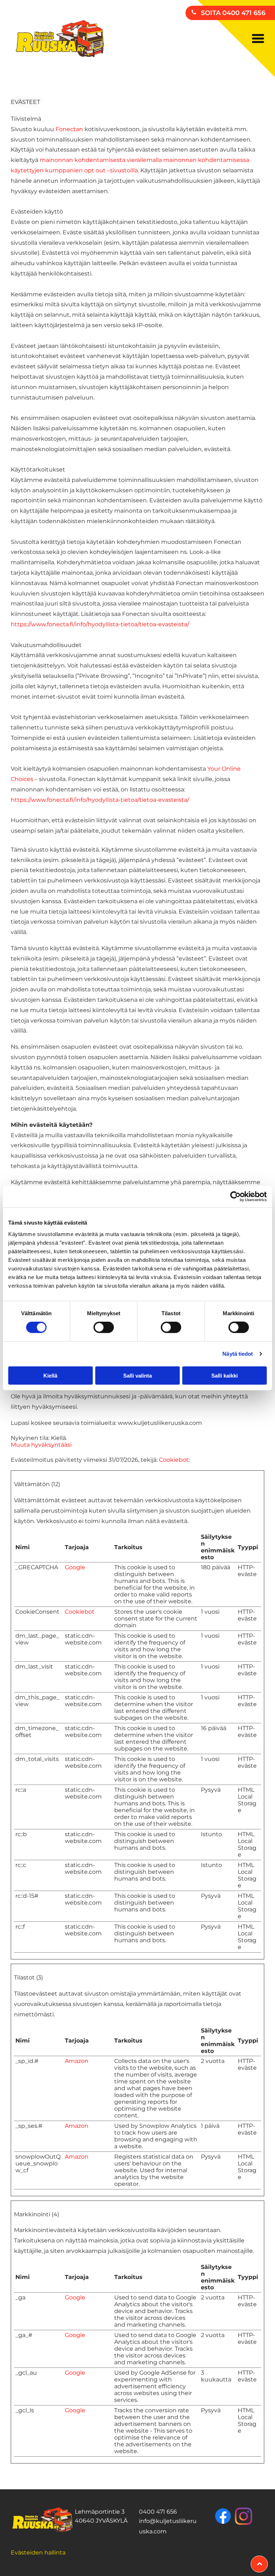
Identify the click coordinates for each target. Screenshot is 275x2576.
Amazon (77, 2061)
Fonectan (69, 129)
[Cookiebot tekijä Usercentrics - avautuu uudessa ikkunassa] (235, 1197)
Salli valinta (137, 1375)
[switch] (104, 1327)
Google (75, 1567)
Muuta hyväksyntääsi (41, 1445)
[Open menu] (258, 39)
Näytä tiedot (238, 1354)
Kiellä (50, 1375)
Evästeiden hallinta (38, 2553)
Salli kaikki (225, 1375)
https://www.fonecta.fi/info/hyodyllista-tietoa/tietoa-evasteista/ (100, 624)
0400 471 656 (158, 2512)
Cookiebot (174, 1460)
